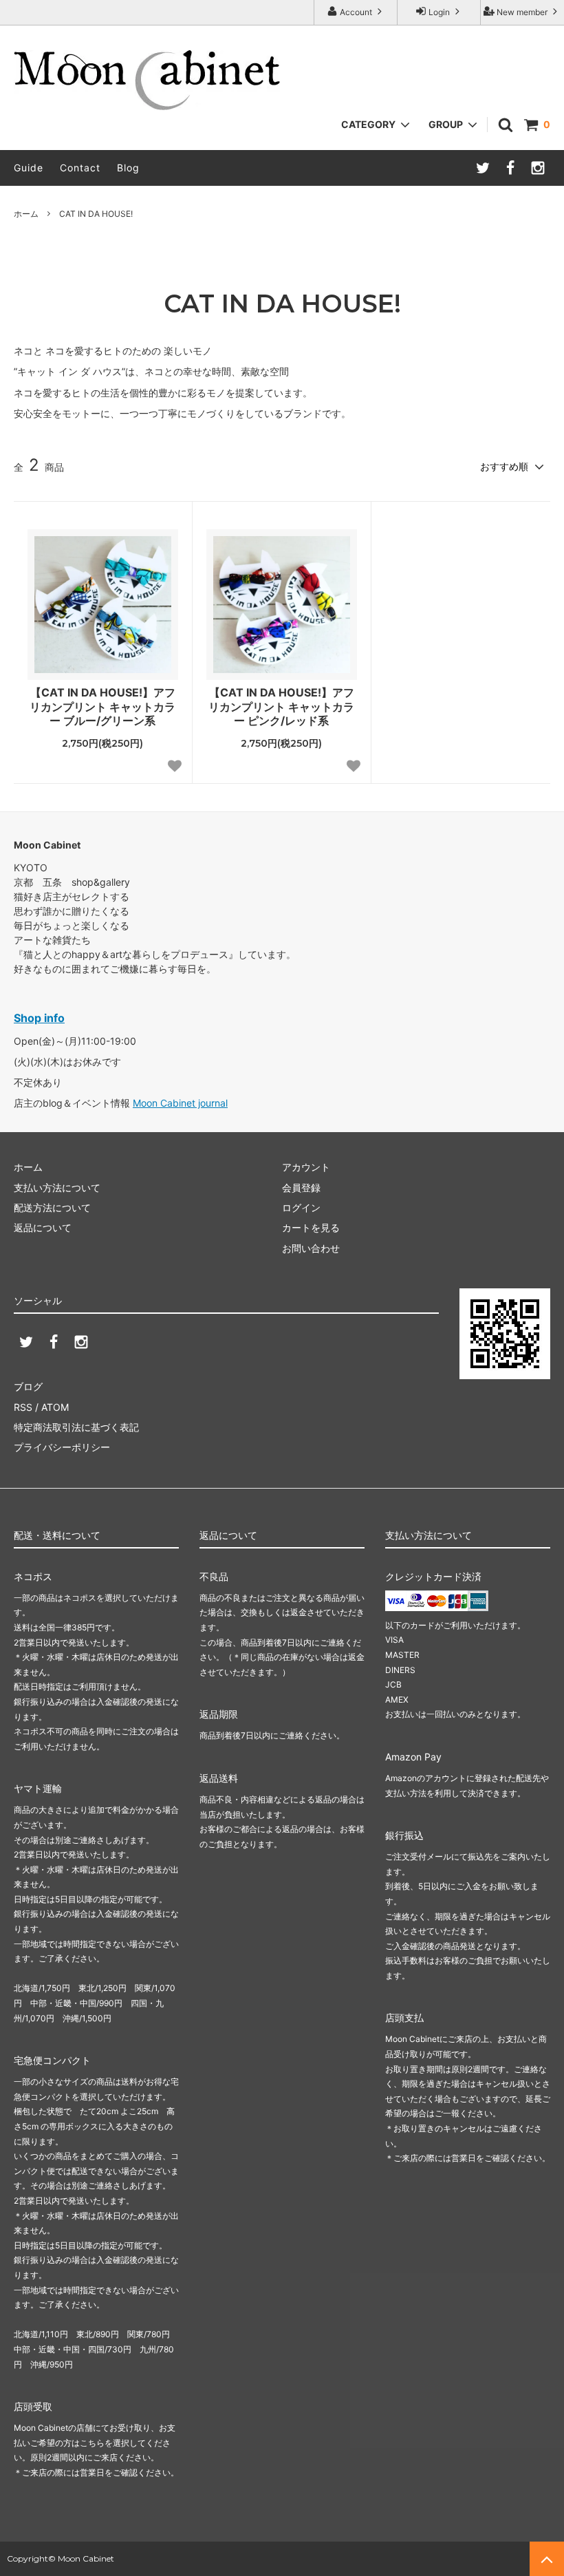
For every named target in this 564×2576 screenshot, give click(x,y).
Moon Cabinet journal (180, 1103)
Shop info (39, 1018)
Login (439, 12)
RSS (23, 1407)
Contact (80, 168)
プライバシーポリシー (62, 1447)
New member (522, 12)
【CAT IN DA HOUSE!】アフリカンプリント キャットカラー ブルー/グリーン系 (102, 707)
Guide (29, 168)
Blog (128, 168)
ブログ (28, 1386)
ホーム (26, 214)
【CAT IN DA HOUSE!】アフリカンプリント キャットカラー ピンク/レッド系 (281, 707)
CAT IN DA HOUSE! (96, 214)
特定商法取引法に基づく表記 (76, 1427)
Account (356, 12)
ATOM (55, 1407)
